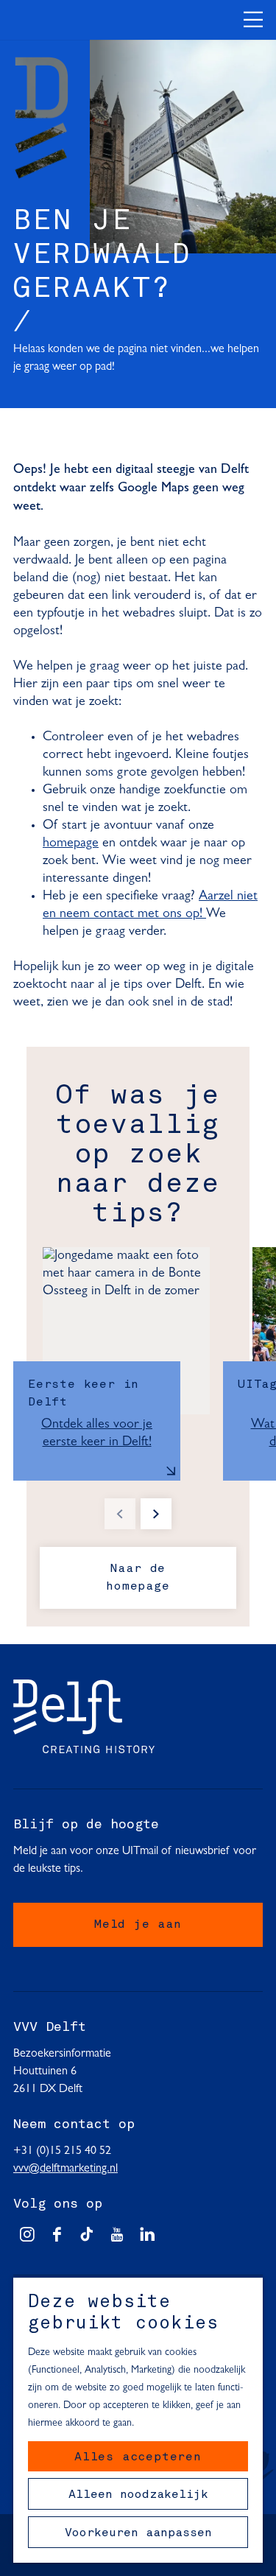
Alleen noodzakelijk (138, 2495)
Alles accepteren (138, 2457)
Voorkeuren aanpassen (138, 2533)
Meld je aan (138, 1925)
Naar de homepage (138, 1578)
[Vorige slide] (120, 1514)
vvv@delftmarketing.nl (66, 2169)
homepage (71, 843)
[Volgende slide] (156, 1514)
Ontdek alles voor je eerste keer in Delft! (97, 1433)
